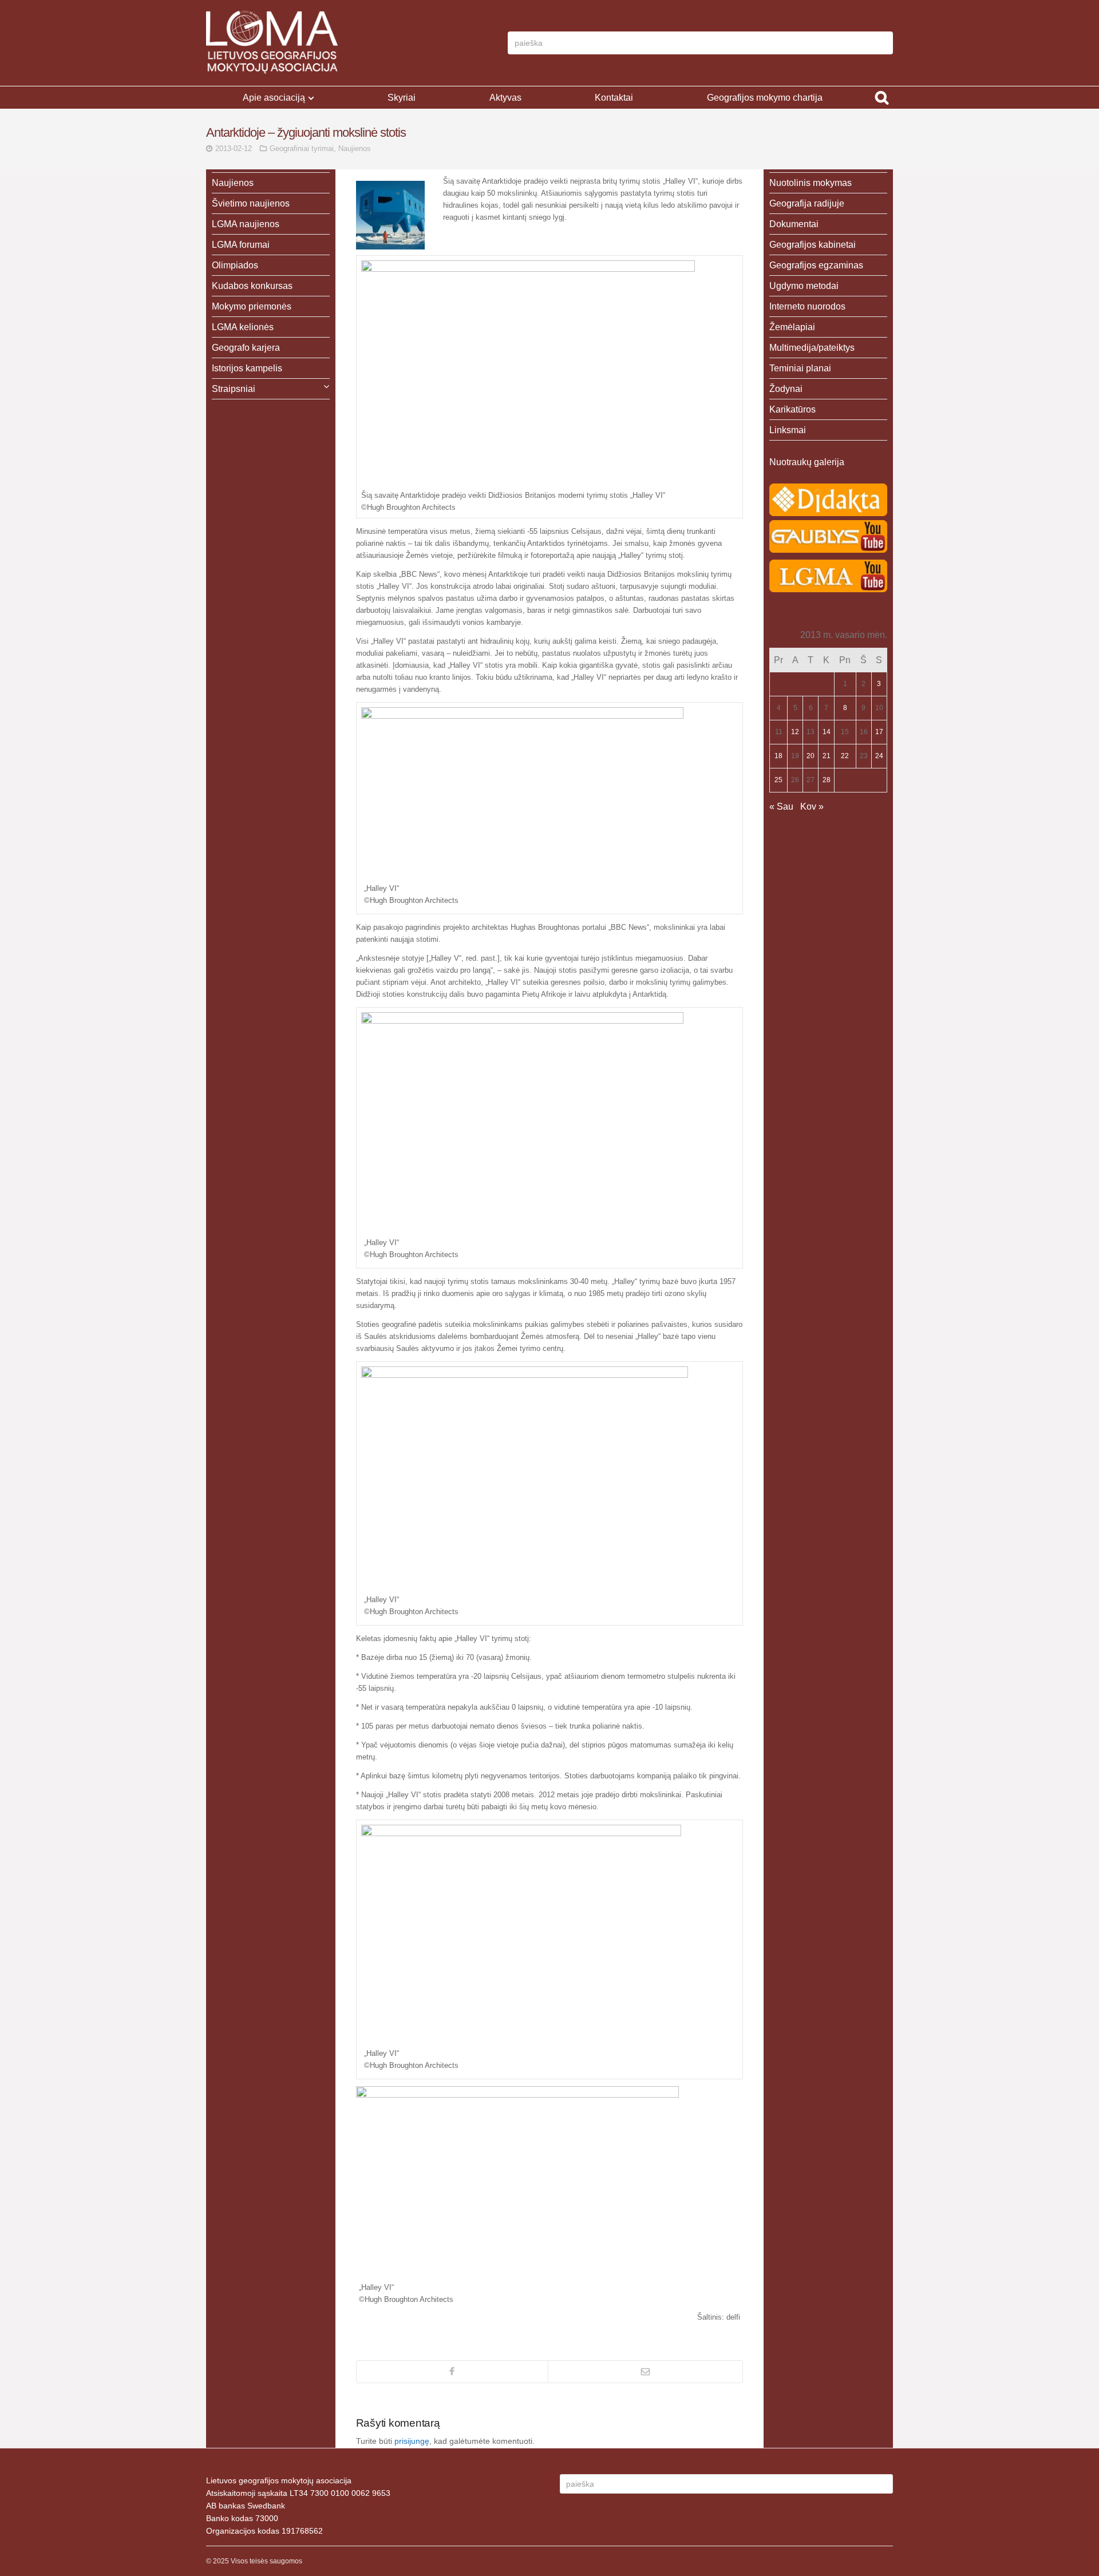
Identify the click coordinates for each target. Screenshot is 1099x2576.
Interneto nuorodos (807, 306)
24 (879, 756)
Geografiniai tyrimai (302, 148)
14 (827, 732)
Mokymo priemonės (252, 306)
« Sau (781, 807)
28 (827, 780)
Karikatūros (792, 409)
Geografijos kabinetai (813, 245)
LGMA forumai (241, 245)
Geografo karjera (246, 348)
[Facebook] (452, 2372)
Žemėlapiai (792, 327)
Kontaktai (614, 98)
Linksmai (788, 430)
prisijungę (412, 2441)
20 (811, 756)
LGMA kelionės (243, 327)
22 (845, 756)
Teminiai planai (800, 368)
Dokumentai (794, 224)
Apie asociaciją (274, 98)
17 (879, 732)
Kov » (812, 807)
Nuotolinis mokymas (811, 183)
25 (778, 780)
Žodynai (786, 389)
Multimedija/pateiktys (812, 348)
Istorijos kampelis (247, 368)
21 (827, 756)
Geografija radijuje (807, 203)
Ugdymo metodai (804, 286)
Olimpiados (235, 265)
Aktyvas (505, 98)
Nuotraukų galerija (807, 462)
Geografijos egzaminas (816, 265)
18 (778, 756)
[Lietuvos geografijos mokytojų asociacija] (272, 43)
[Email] (645, 2372)
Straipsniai (234, 389)
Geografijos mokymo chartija (765, 98)
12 (795, 732)
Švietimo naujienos (251, 203)
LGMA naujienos (246, 224)
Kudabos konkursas (252, 286)
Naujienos (355, 148)
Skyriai (402, 98)
